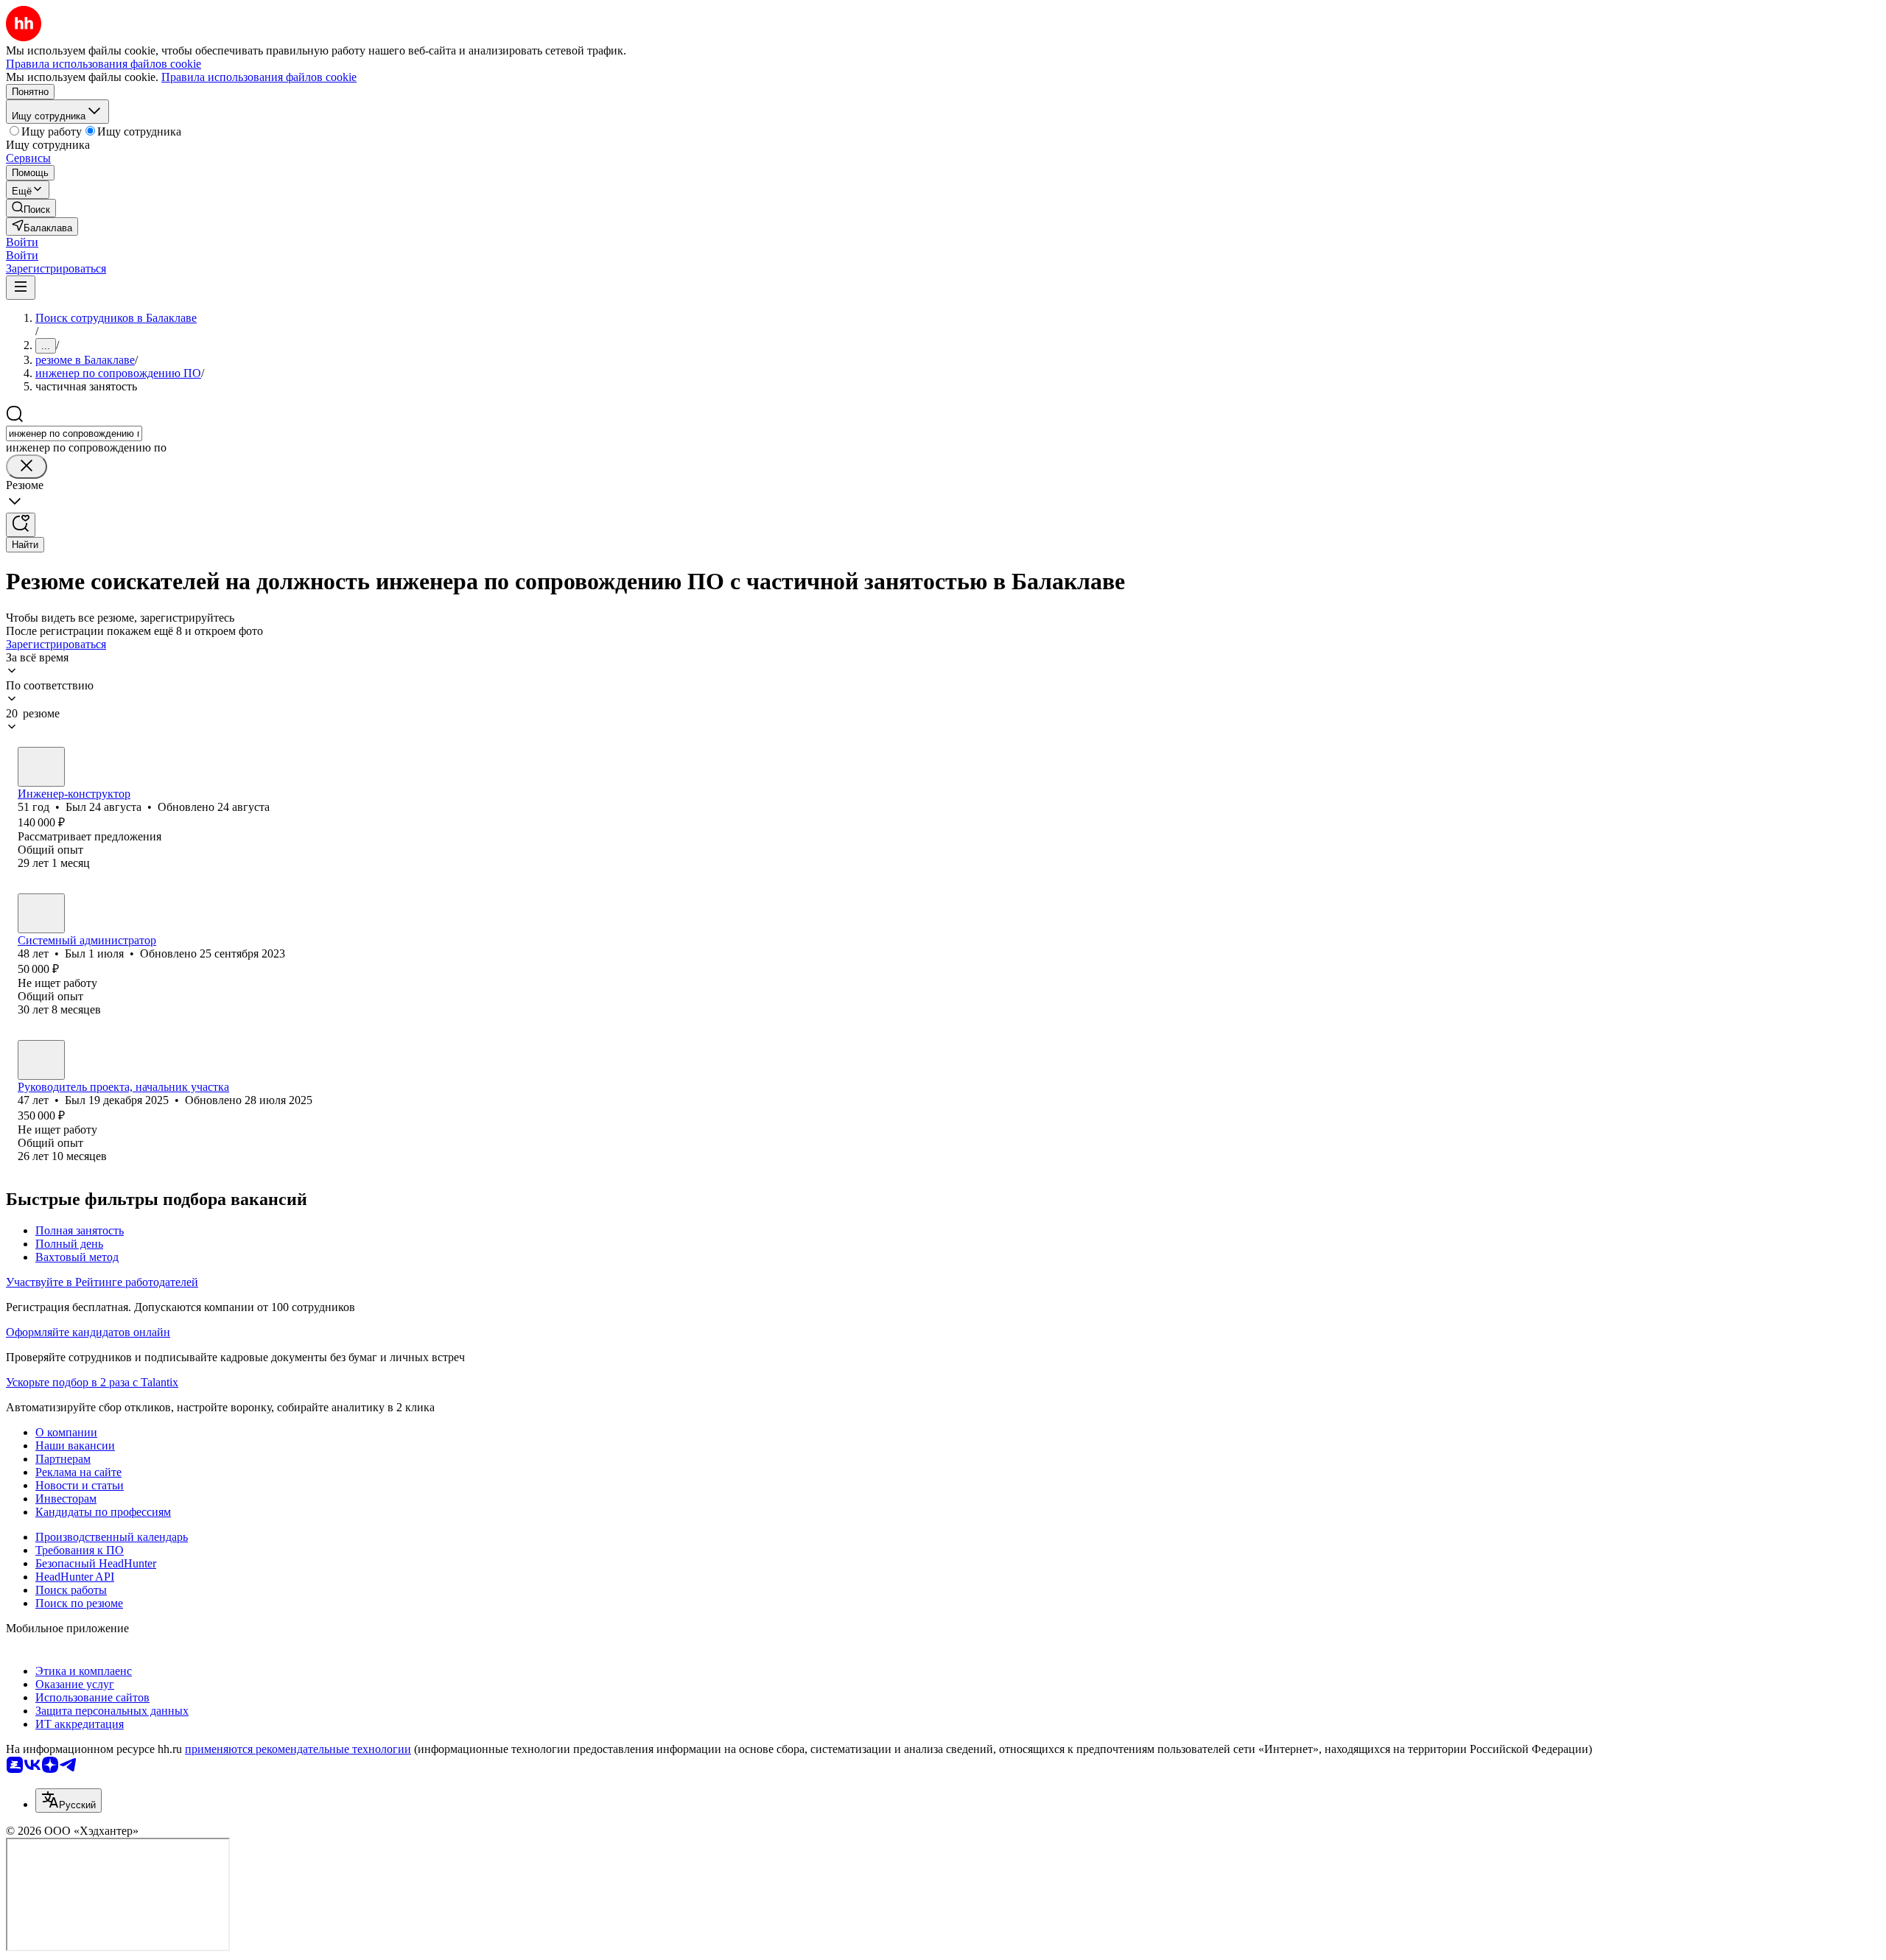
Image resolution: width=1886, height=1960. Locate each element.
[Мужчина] (41, 767)
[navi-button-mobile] (21, 288)
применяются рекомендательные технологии (298, 1749)
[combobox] (74, 433)
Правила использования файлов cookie (259, 77)
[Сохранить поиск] (21, 525)
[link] (31, 208)
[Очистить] (27, 467)
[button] (22, 242)
